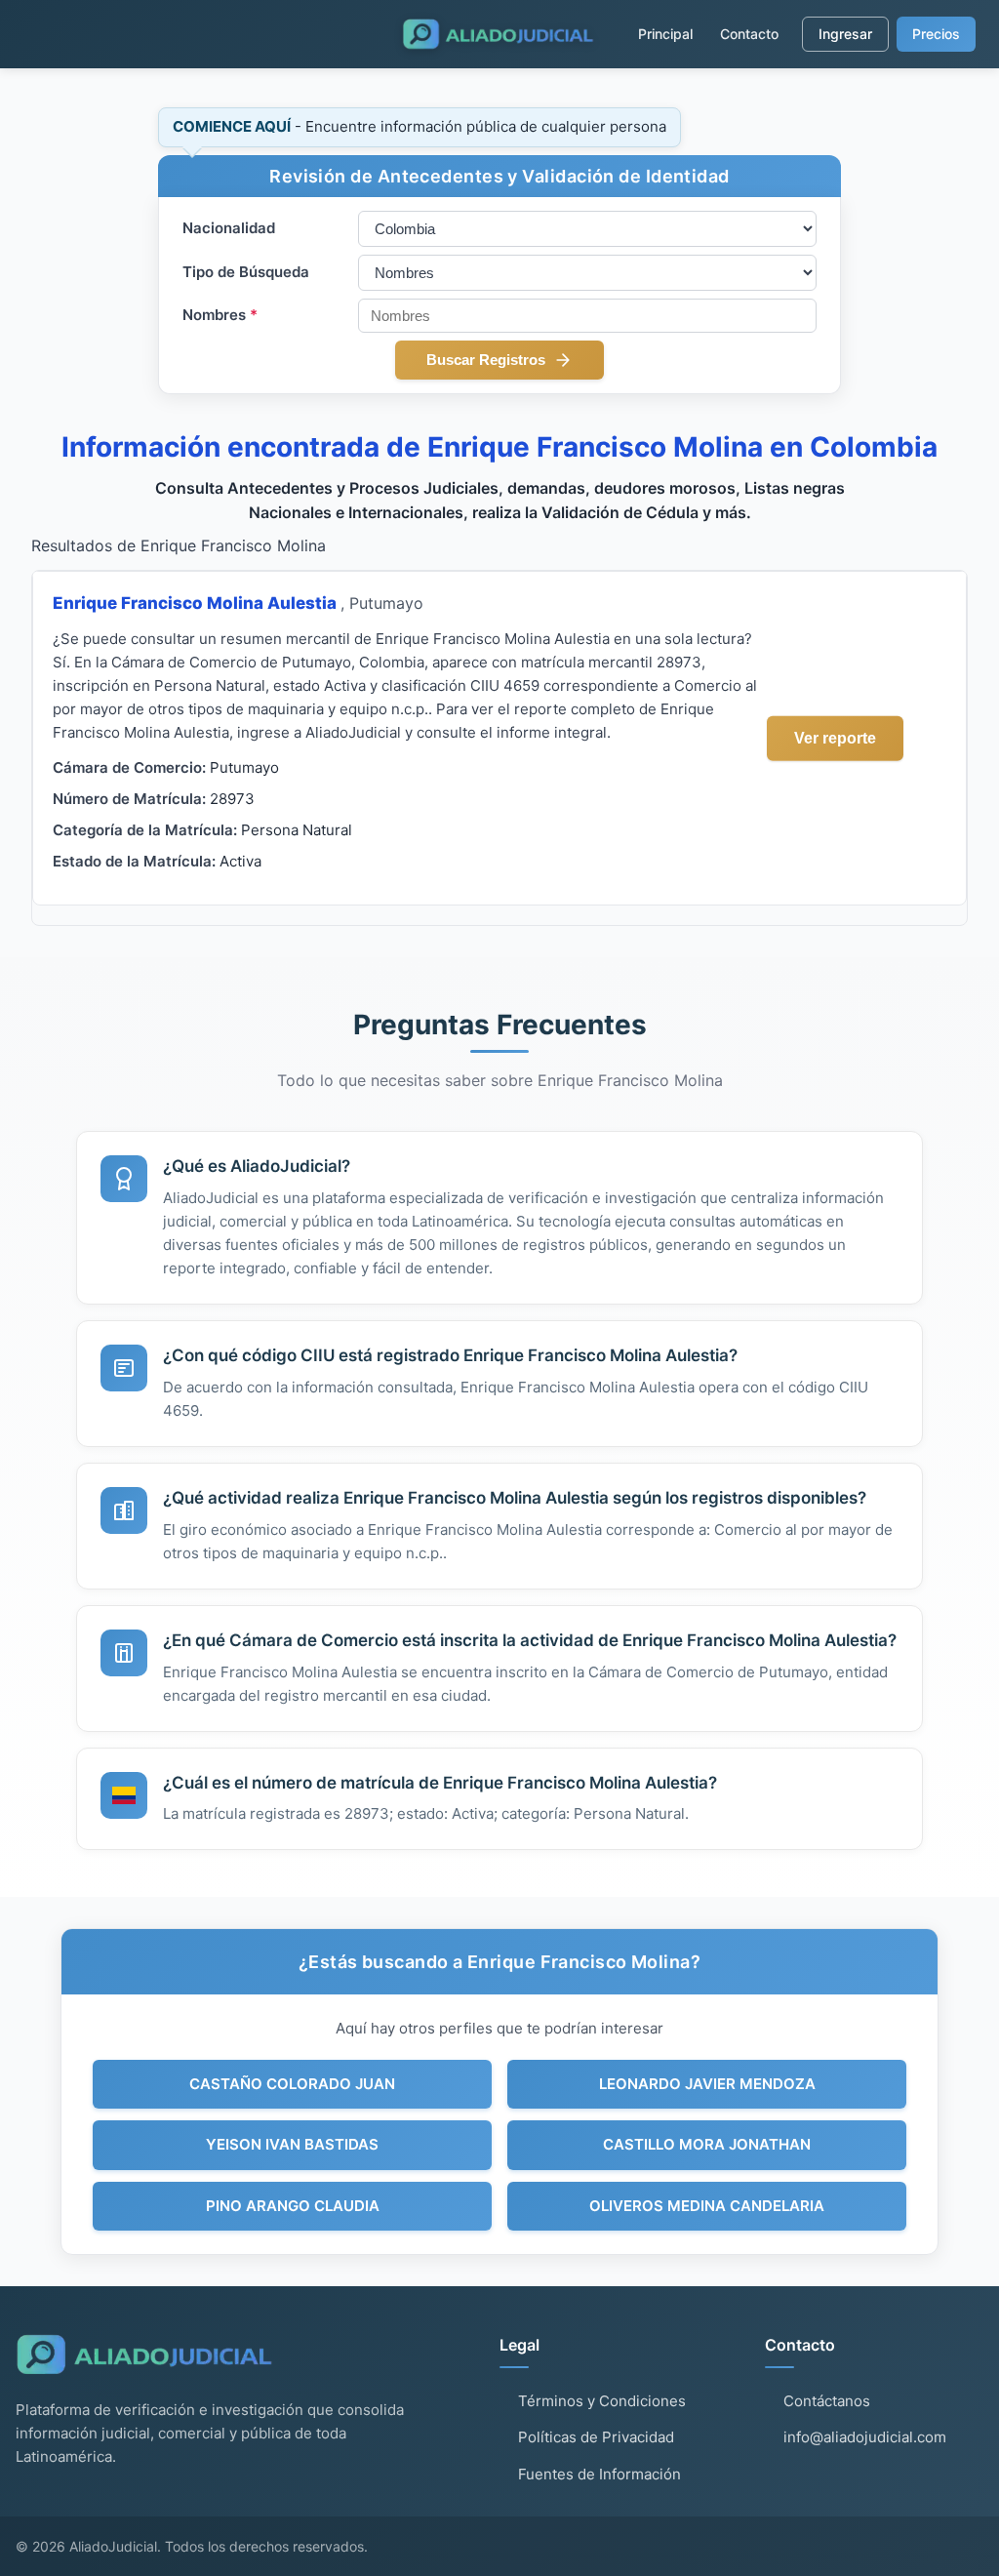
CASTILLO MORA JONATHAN (707, 2144)
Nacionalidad (229, 228)
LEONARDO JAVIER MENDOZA (707, 2084)
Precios (936, 34)
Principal (665, 34)
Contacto (749, 34)
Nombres (220, 315)
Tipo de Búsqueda (246, 272)
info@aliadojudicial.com (865, 2437)
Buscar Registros (486, 360)
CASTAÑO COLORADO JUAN (292, 2084)
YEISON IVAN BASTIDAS (292, 2144)
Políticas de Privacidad (596, 2437)
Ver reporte (835, 737)
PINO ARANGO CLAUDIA (293, 2206)
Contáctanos (827, 2401)
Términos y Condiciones (602, 2401)
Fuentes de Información (599, 2474)
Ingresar (845, 34)
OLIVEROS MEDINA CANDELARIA (707, 2206)
